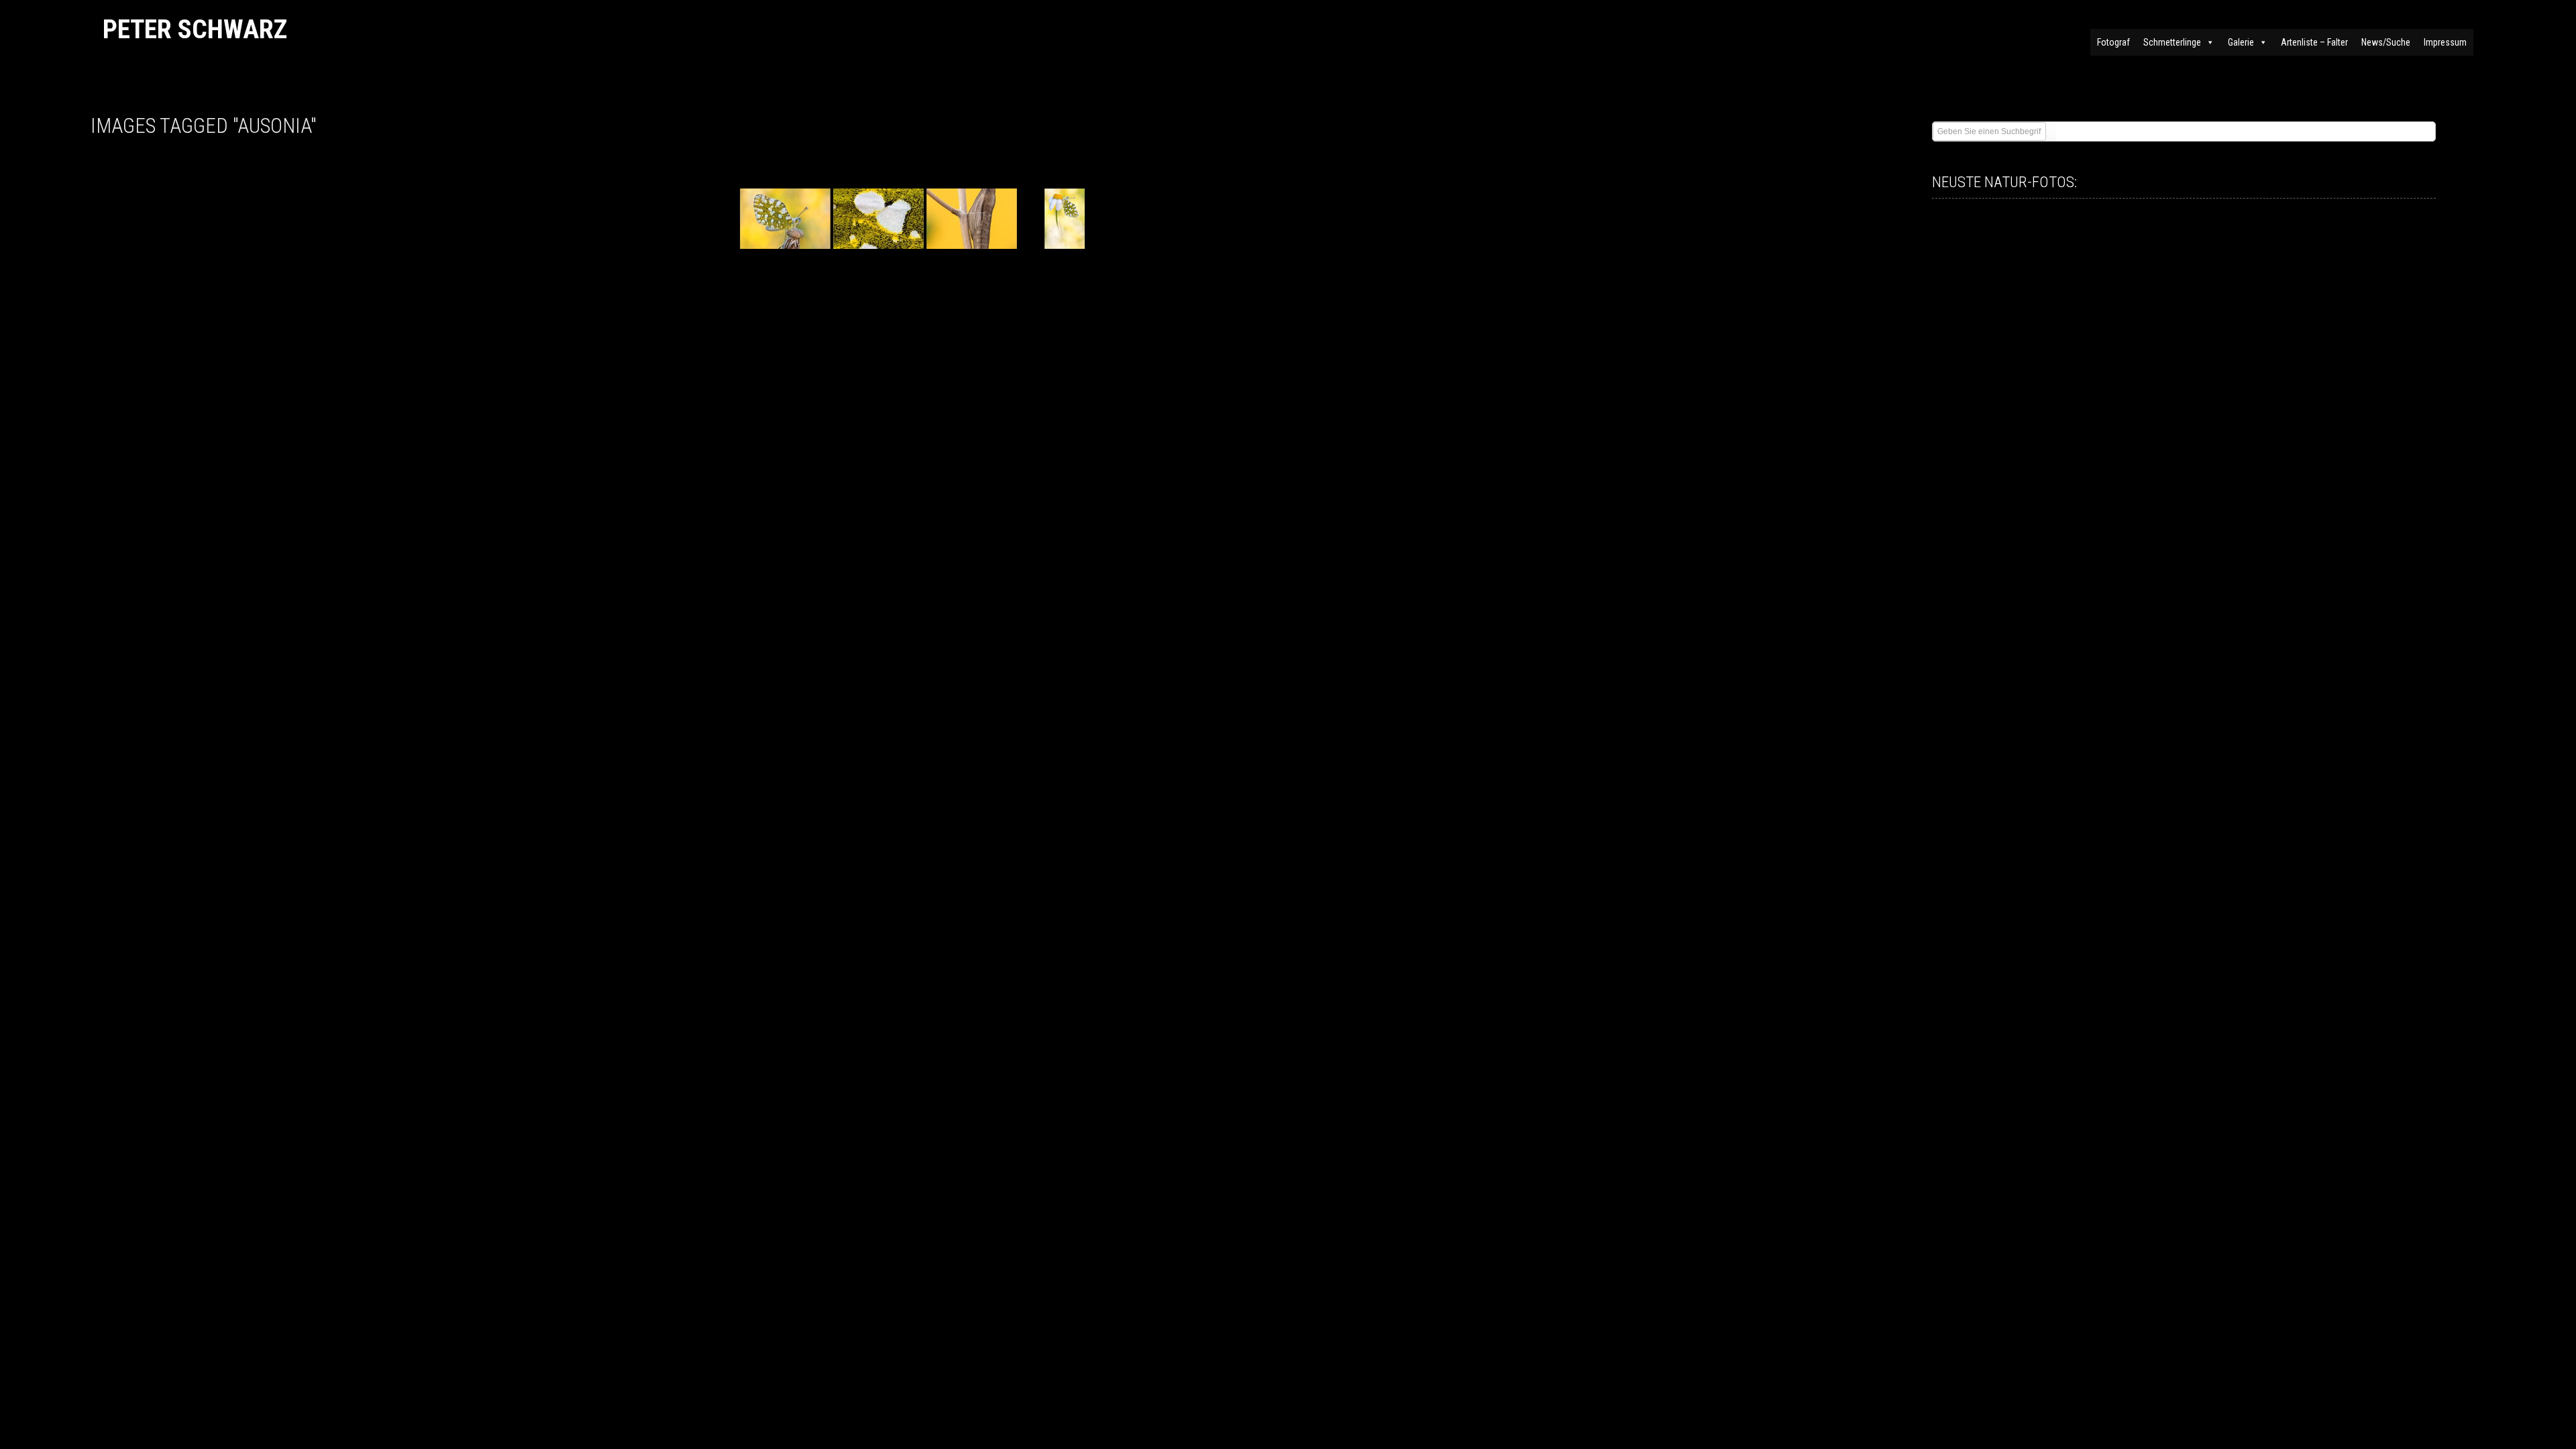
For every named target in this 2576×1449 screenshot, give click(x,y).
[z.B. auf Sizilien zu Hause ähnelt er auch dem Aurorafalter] (1065, 219)
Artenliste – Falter (2314, 42)
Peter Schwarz (195, 29)
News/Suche (2386, 42)
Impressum (2445, 42)
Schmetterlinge (2172, 42)
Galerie (2241, 42)
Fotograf (2113, 42)
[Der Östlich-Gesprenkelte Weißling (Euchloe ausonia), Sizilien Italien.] (785, 219)
